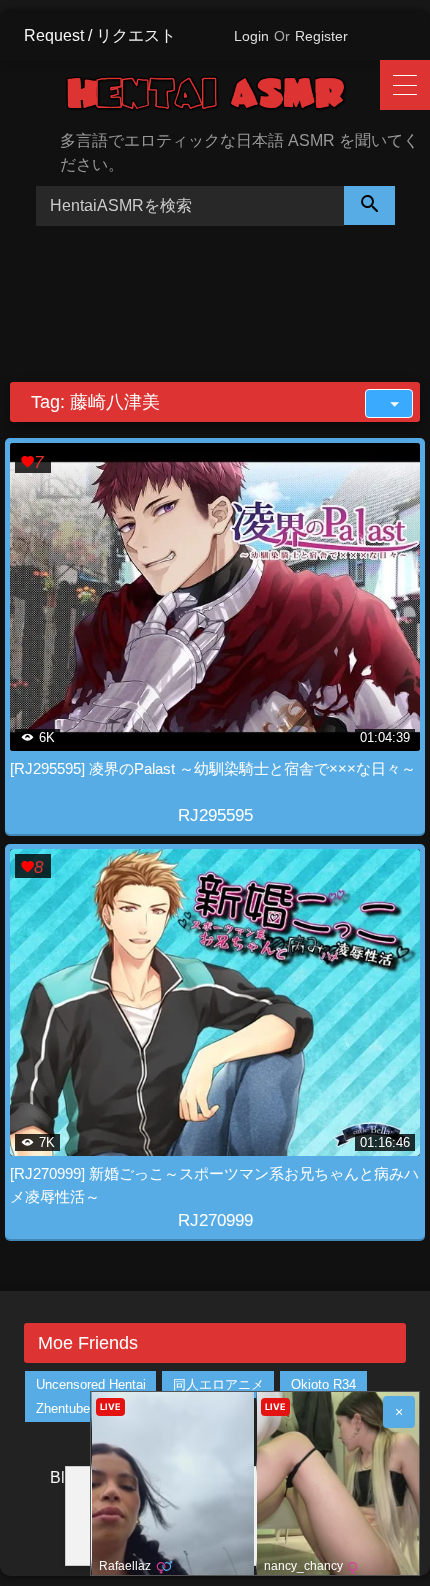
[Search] (370, 205)
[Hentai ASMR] (222, 97)
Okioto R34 (323, 1384)
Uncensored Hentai (91, 1384)
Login (251, 36)
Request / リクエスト (100, 35)
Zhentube (63, 1408)
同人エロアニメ (218, 1384)
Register (321, 36)
